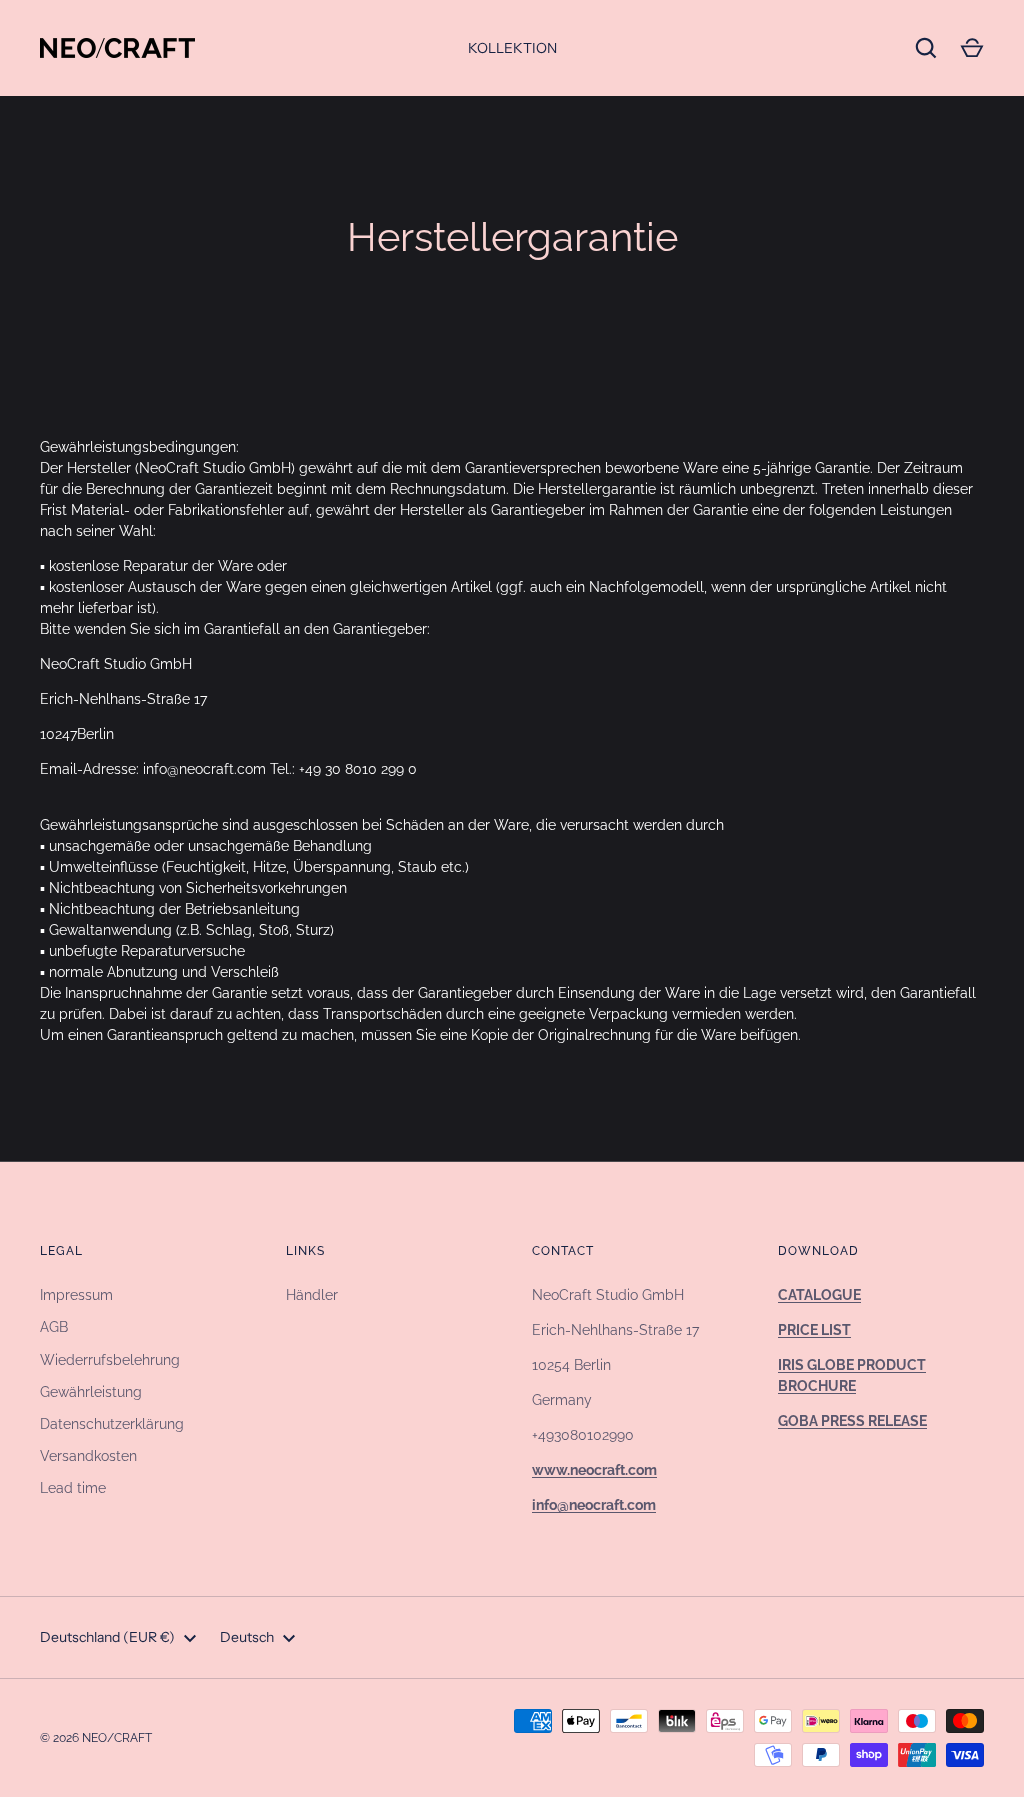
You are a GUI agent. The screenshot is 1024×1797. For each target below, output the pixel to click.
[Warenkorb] (972, 48)
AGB (54, 1327)
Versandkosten (88, 1456)
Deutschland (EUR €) (107, 1637)
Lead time (73, 1488)
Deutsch (247, 1637)
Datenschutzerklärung (112, 1424)
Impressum (76, 1295)
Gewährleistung (91, 1392)
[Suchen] (926, 48)
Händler (312, 1295)
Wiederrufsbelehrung (110, 1360)
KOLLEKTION (512, 48)
